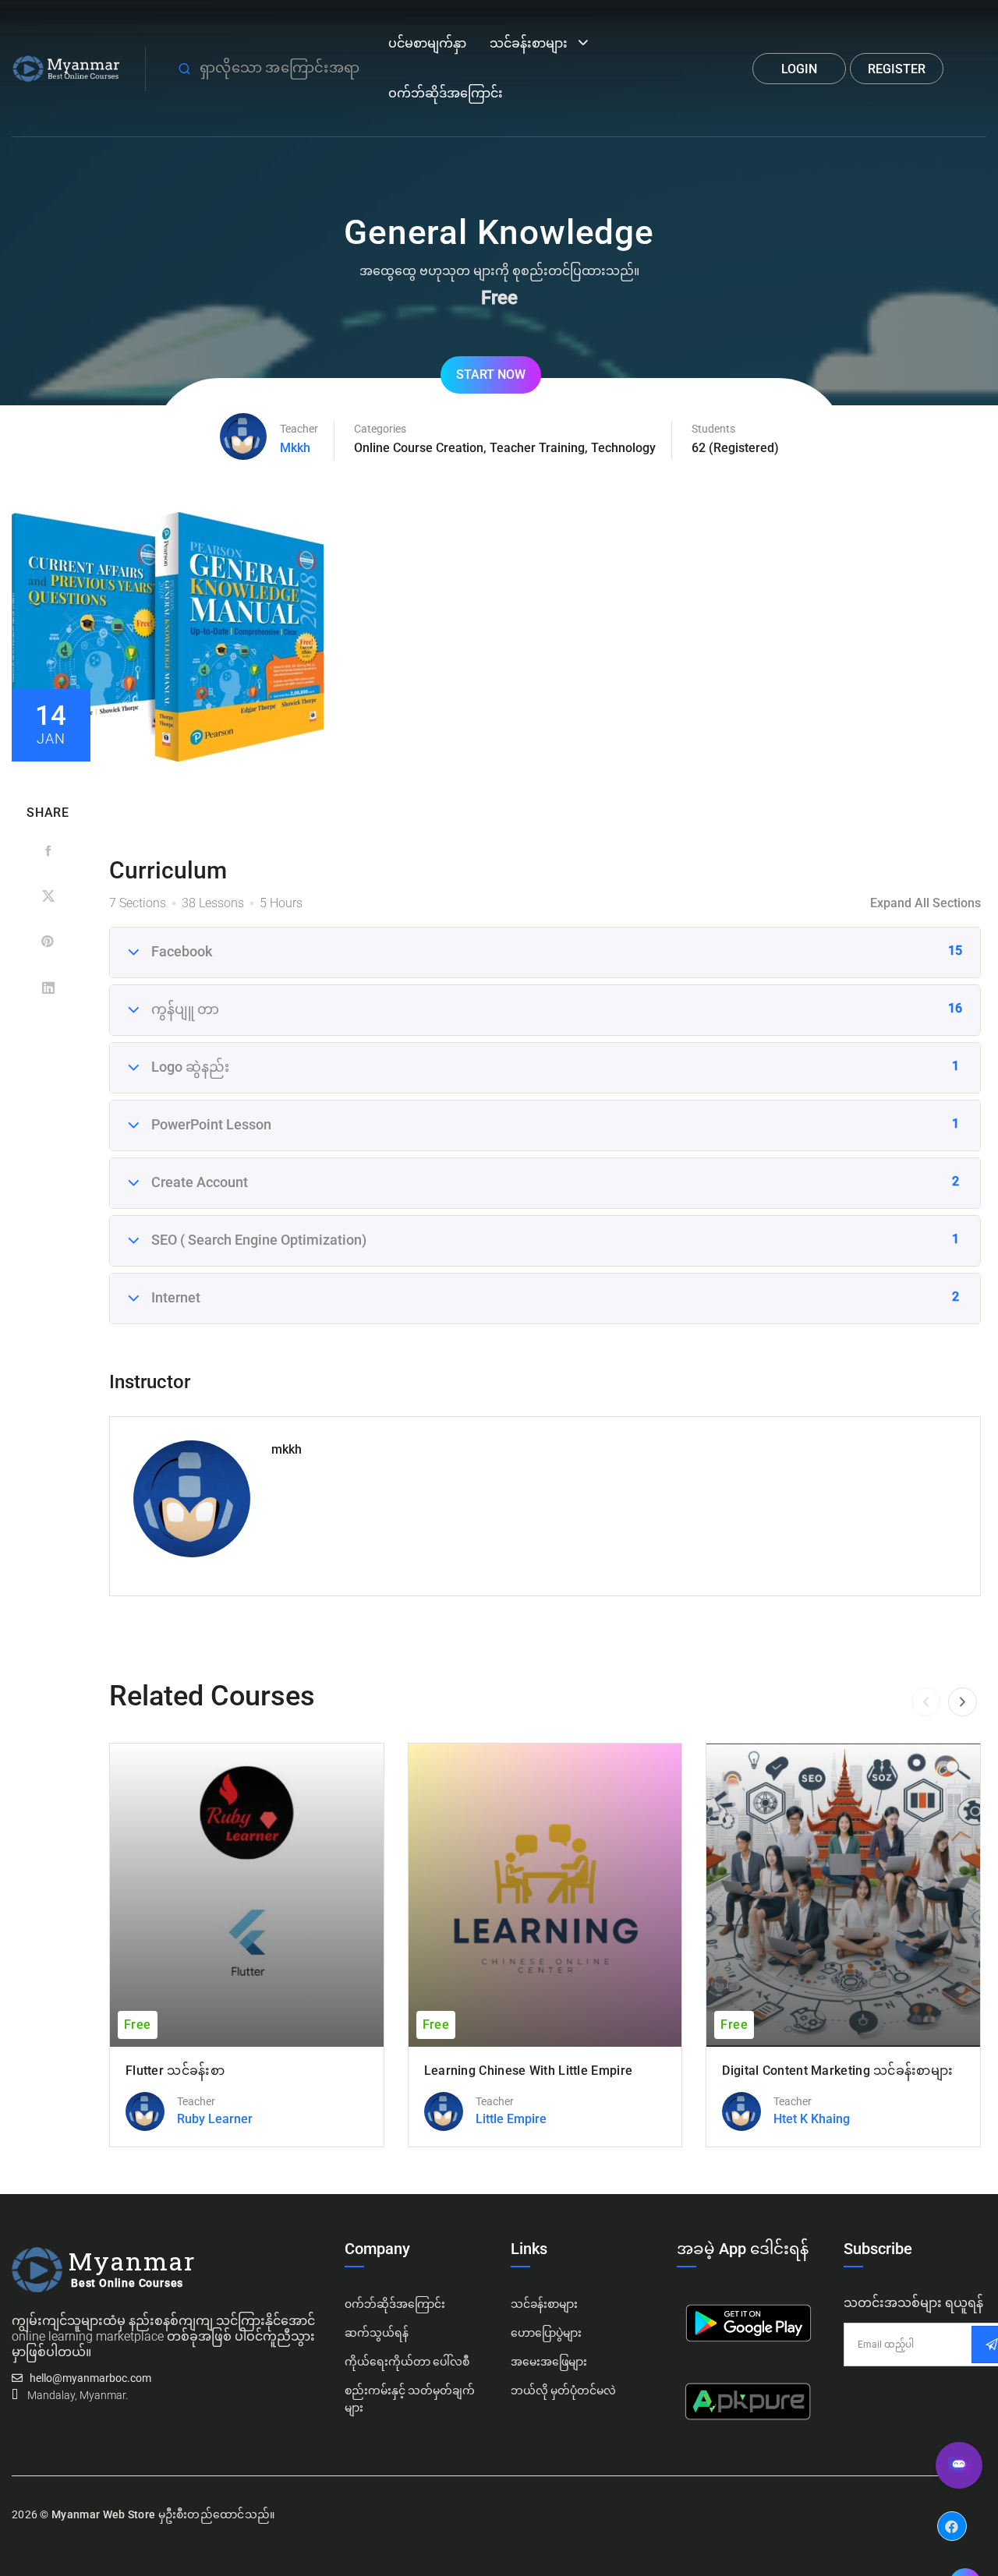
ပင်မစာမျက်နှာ (427, 43)
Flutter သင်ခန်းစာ (175, 2071)
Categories (380, 429)
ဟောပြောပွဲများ (546, 2333)
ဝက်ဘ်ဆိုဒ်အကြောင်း (446, 93)
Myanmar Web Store (103, 2514)
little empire (511, 2119)
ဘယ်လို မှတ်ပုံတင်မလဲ (563, 2390)
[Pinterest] (48, 942)
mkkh (295, 448)
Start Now (491, 375)
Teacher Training (537, 448)
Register (897, 69)
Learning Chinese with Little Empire (529, 2071)
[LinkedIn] (48, 987)
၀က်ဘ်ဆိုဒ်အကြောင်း (395, 2304)
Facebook (952, 2514)
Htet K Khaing (812, 2119)
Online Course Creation (419, 448)
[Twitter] (48, 897)
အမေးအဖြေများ (549, 2362)
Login (799, 69)
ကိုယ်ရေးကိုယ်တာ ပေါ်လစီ (407, 2362)
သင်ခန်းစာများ (529, 43)
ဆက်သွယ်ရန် (377, 2333)
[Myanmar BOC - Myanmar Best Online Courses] (67, 67)
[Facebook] (48, 852)
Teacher (299, 429)
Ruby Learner (215, 2119)
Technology (623, 448)
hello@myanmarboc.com (90, 2378)
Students (713, 429)
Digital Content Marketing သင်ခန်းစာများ (837, 2071)
